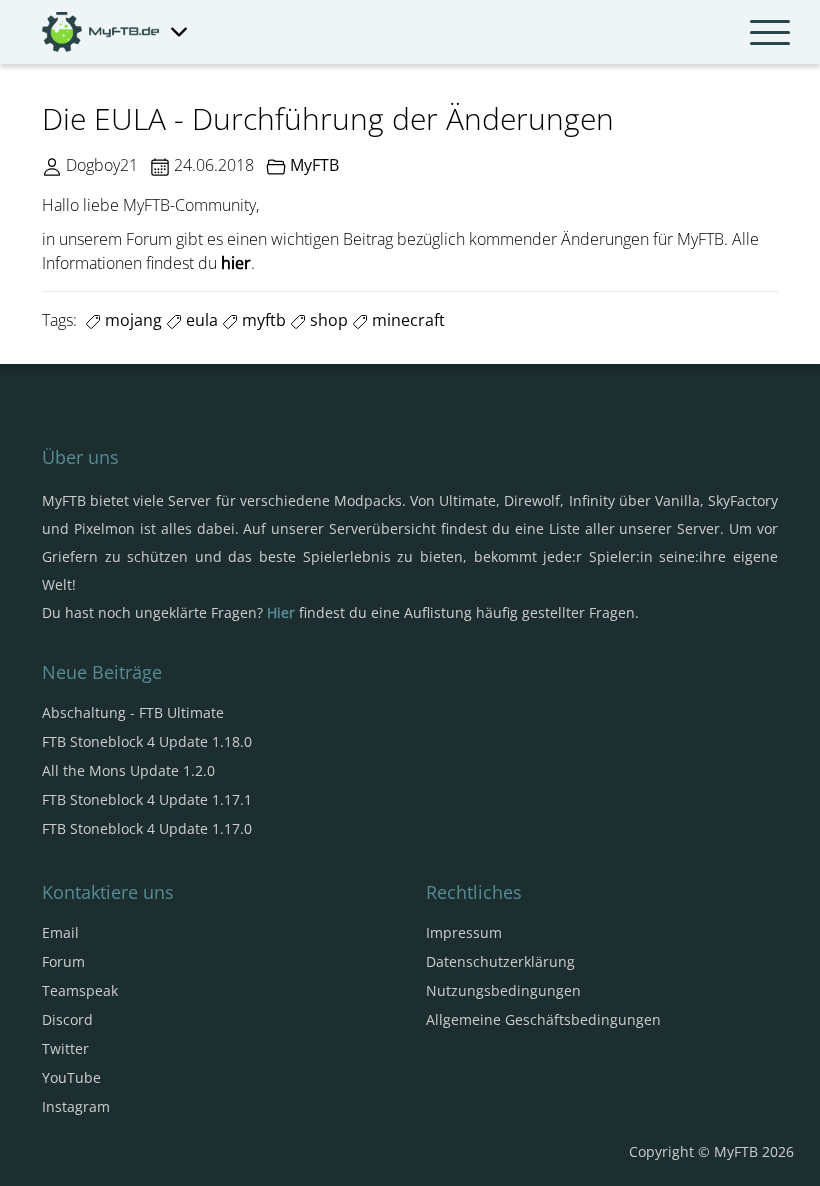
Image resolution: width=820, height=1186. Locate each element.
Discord (67, 1019)
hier (236, 263)
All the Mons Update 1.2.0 (128, 770)
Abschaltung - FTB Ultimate (133, 712)
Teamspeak (80, 990)
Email (60, 932)
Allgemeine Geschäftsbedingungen (543, 1019)
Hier (281, 612)
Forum (63, 961)
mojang (131, 320)
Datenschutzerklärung (500, 961)
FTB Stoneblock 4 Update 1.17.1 (147, 799)
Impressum (464, 932)
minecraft (406, 320)
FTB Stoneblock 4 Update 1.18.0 (147, 741)
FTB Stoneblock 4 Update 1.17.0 (147, 828)
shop (327, 320)
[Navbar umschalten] (770, 32)
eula (200, 320)
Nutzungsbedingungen (503, 990)
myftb (262, 320)
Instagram (76, 1106)
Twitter (65, 1048)
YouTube (71, 1077)
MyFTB (314, 165)
